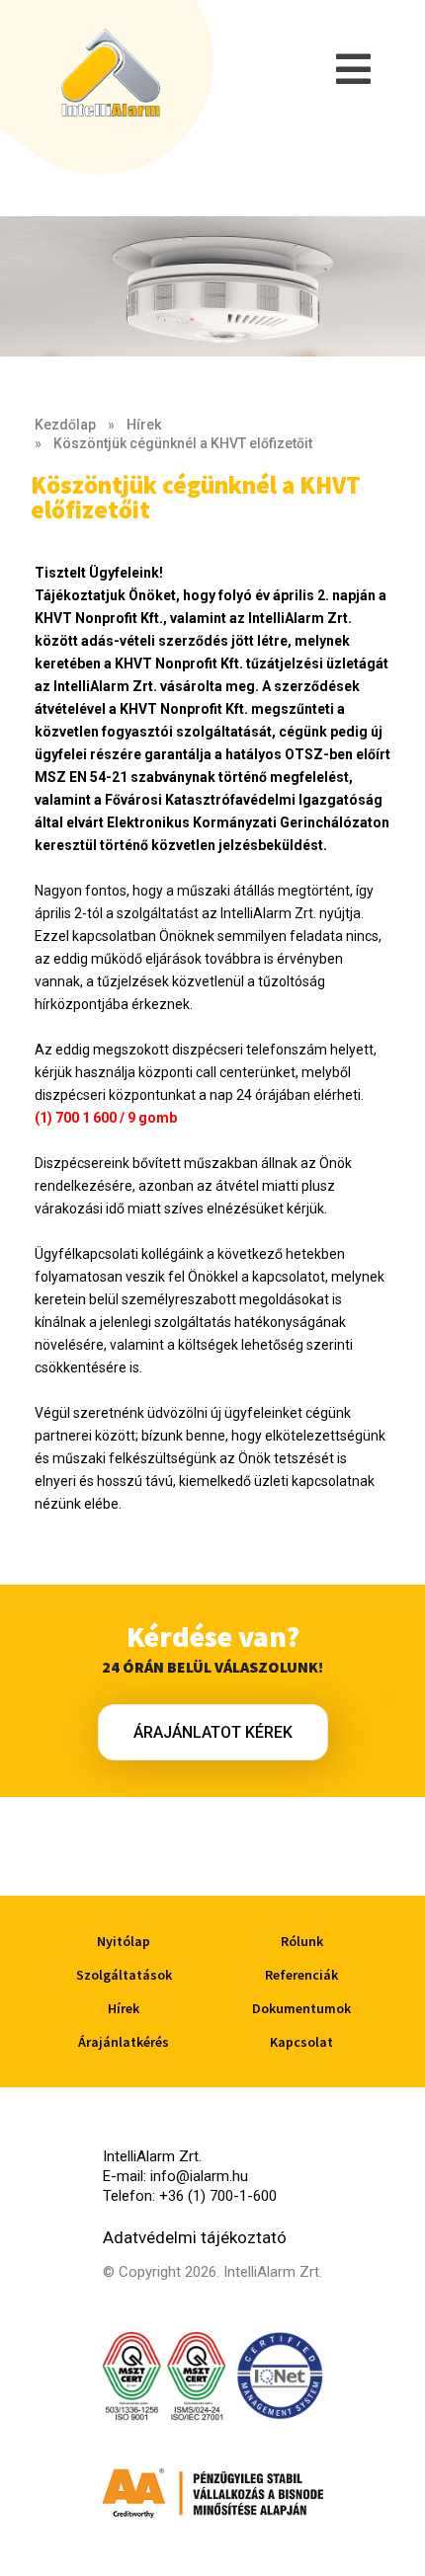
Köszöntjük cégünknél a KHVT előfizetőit (183, 443)
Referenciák (301, 1975)
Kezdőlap (65, 425)
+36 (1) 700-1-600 (218, 2196)
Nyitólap (124, 1941)
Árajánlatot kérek (213, 1732)
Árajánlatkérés (124, 2042)
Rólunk (302, 1941)
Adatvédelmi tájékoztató (195, 2237)
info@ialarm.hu (199, 2176)
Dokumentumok (301, 2008)
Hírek (144, 425)
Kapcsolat (301, 2042)
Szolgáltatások (124, 1975)
